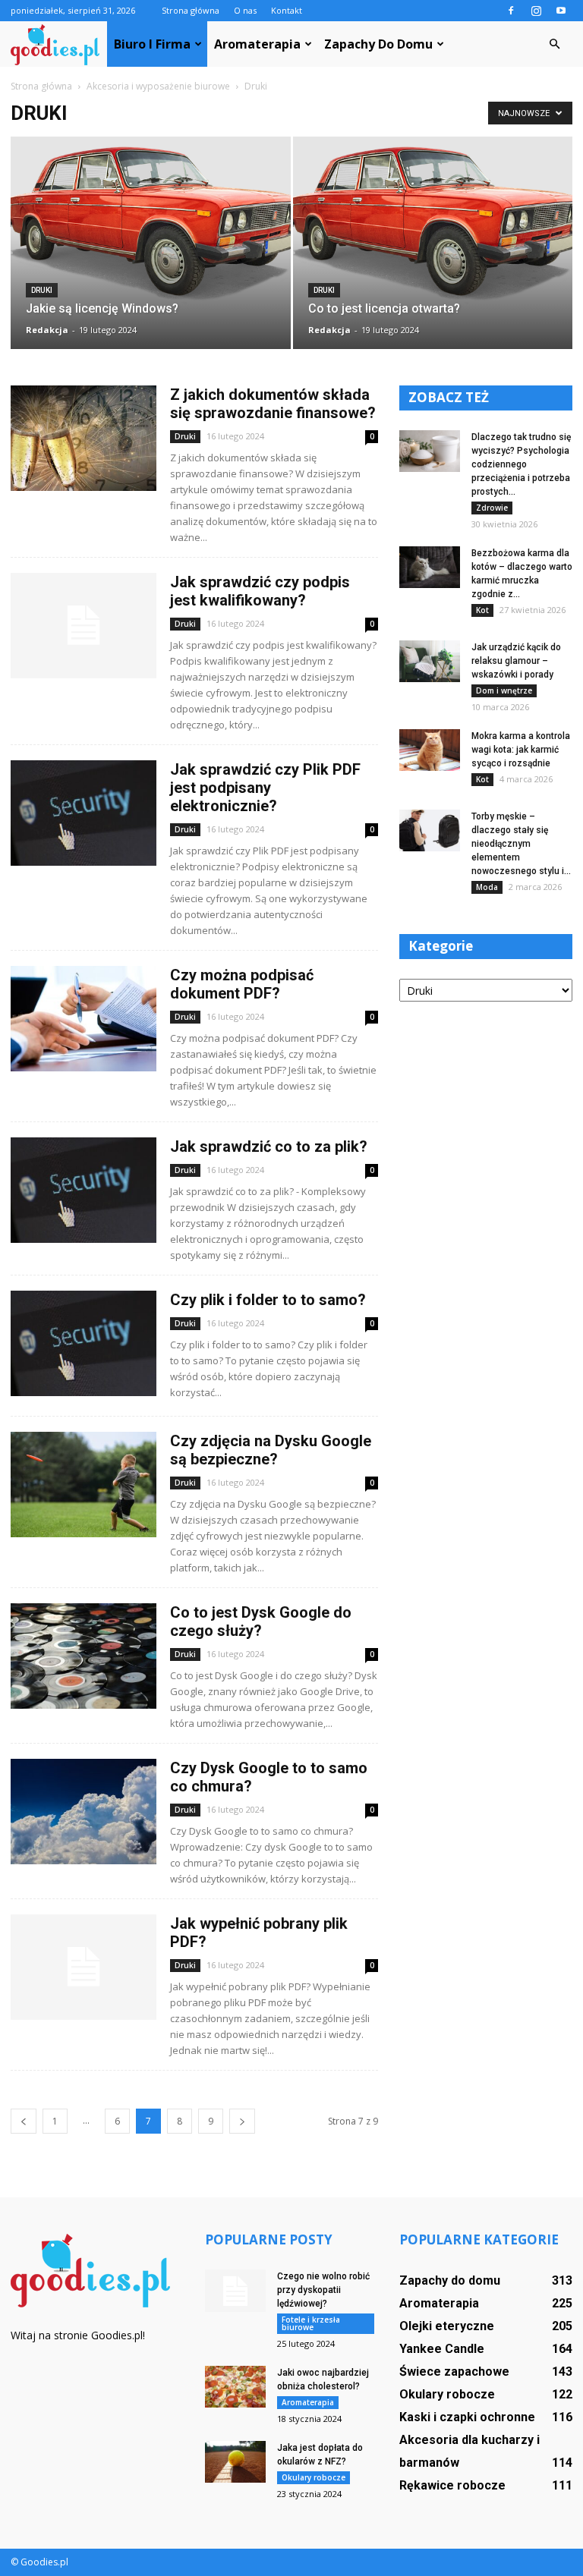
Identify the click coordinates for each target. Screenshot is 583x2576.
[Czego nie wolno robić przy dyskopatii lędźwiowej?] (235, 2291)
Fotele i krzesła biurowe (311, 2323)
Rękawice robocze (452, 2485)
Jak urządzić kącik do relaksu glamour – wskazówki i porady (516, 661)
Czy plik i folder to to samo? (268, 1300)
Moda (487, 887)
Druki (42, 290)
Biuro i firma (152, 44)
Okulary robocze (314, 2477)
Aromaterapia (257, 44)
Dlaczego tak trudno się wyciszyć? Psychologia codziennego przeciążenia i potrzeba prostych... (521, 464)
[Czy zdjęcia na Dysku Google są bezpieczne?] (84, 1485)
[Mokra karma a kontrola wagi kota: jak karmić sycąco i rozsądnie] (430, 750)
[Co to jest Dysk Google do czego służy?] (84, 1656)
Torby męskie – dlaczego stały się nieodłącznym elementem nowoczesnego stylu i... (521, 844)
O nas (245, 10)
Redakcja (47, 330)
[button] (554, 44)
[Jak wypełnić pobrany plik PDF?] (84, 1967)
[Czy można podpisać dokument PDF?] (84, 1019)
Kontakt (287, 10)
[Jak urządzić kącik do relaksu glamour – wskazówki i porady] (430, 661)
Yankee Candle (442, 2349)
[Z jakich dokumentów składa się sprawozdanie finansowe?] (84, 438)
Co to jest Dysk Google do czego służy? (261, 1621)
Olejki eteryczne (447, 2326)
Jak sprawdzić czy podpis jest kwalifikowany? (260, 591)
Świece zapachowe (454, 2372)
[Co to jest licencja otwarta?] (433, 222)
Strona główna (191, 10)
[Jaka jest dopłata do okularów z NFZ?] (235, 2462)
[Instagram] (536, 11)
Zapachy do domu (378, 44)
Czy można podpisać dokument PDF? (242, 984)
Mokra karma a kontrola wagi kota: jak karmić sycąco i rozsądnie (521, 750)
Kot (482, 610)
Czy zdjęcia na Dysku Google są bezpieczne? (271, 1450)
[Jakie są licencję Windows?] (151, 222)
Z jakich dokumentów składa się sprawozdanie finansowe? (273, 404)
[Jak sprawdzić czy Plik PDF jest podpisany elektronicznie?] (84, 813)
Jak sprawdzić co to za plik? (269, 1146)
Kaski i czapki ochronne (467, 2417)
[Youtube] (561, 11)
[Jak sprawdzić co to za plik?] (84, 1190)
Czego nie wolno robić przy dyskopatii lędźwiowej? (323, 2290)
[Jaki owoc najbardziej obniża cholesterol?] (235, 2387)
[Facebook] (511, 11)
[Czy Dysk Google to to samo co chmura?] (84, 1812)
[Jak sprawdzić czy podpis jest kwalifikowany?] (84, 626)
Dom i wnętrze (504, 690)
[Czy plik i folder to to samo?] (84, 1343)
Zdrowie (492, 508)
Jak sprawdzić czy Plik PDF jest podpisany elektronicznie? (265, 788)
